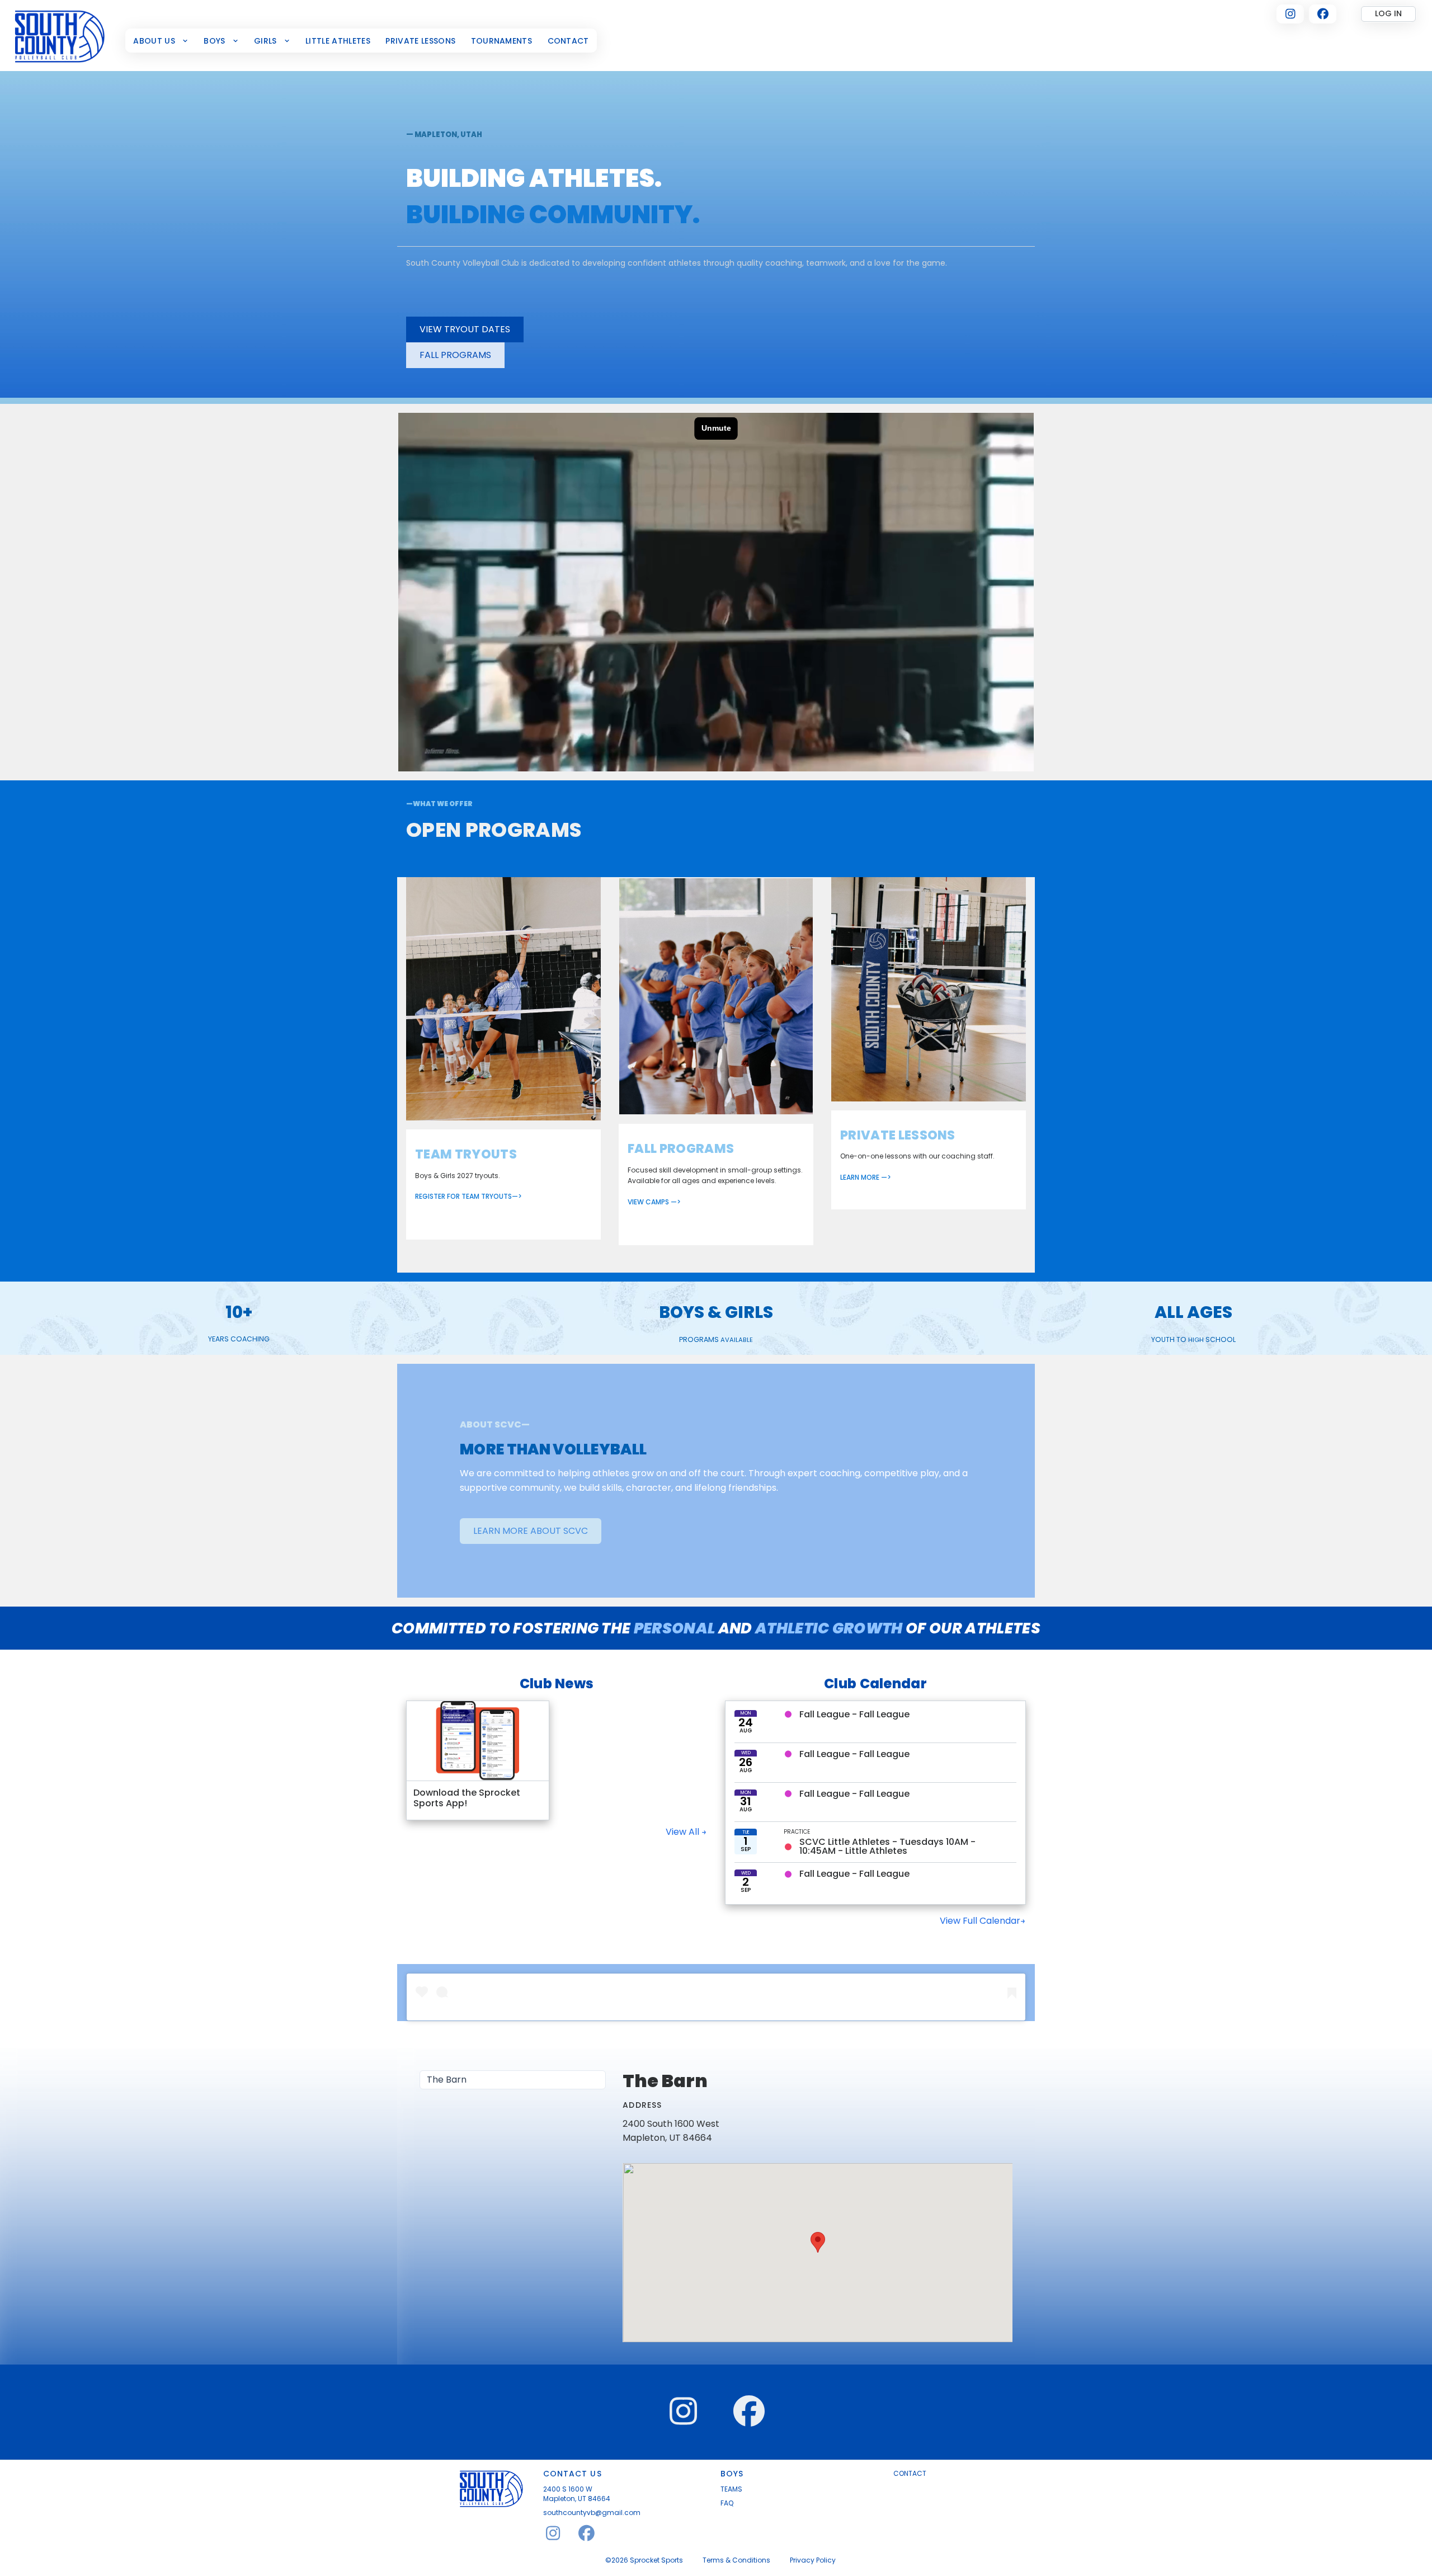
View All (684, 1832)
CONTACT (910, 2474)
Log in (1388, 13)
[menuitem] (161, 41)
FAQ (727, 2503)
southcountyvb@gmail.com (592, 2513)
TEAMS (731, 2489)
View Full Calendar (980, 1921)
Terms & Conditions (736, 2560)
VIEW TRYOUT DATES (465, 329)
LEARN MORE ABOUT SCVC (531, 1531)
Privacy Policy (813, 2560)
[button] (818, 2242)
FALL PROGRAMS (455, 355)
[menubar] (361, 41)
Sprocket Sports (656, 2560)
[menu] (513, 2080)
